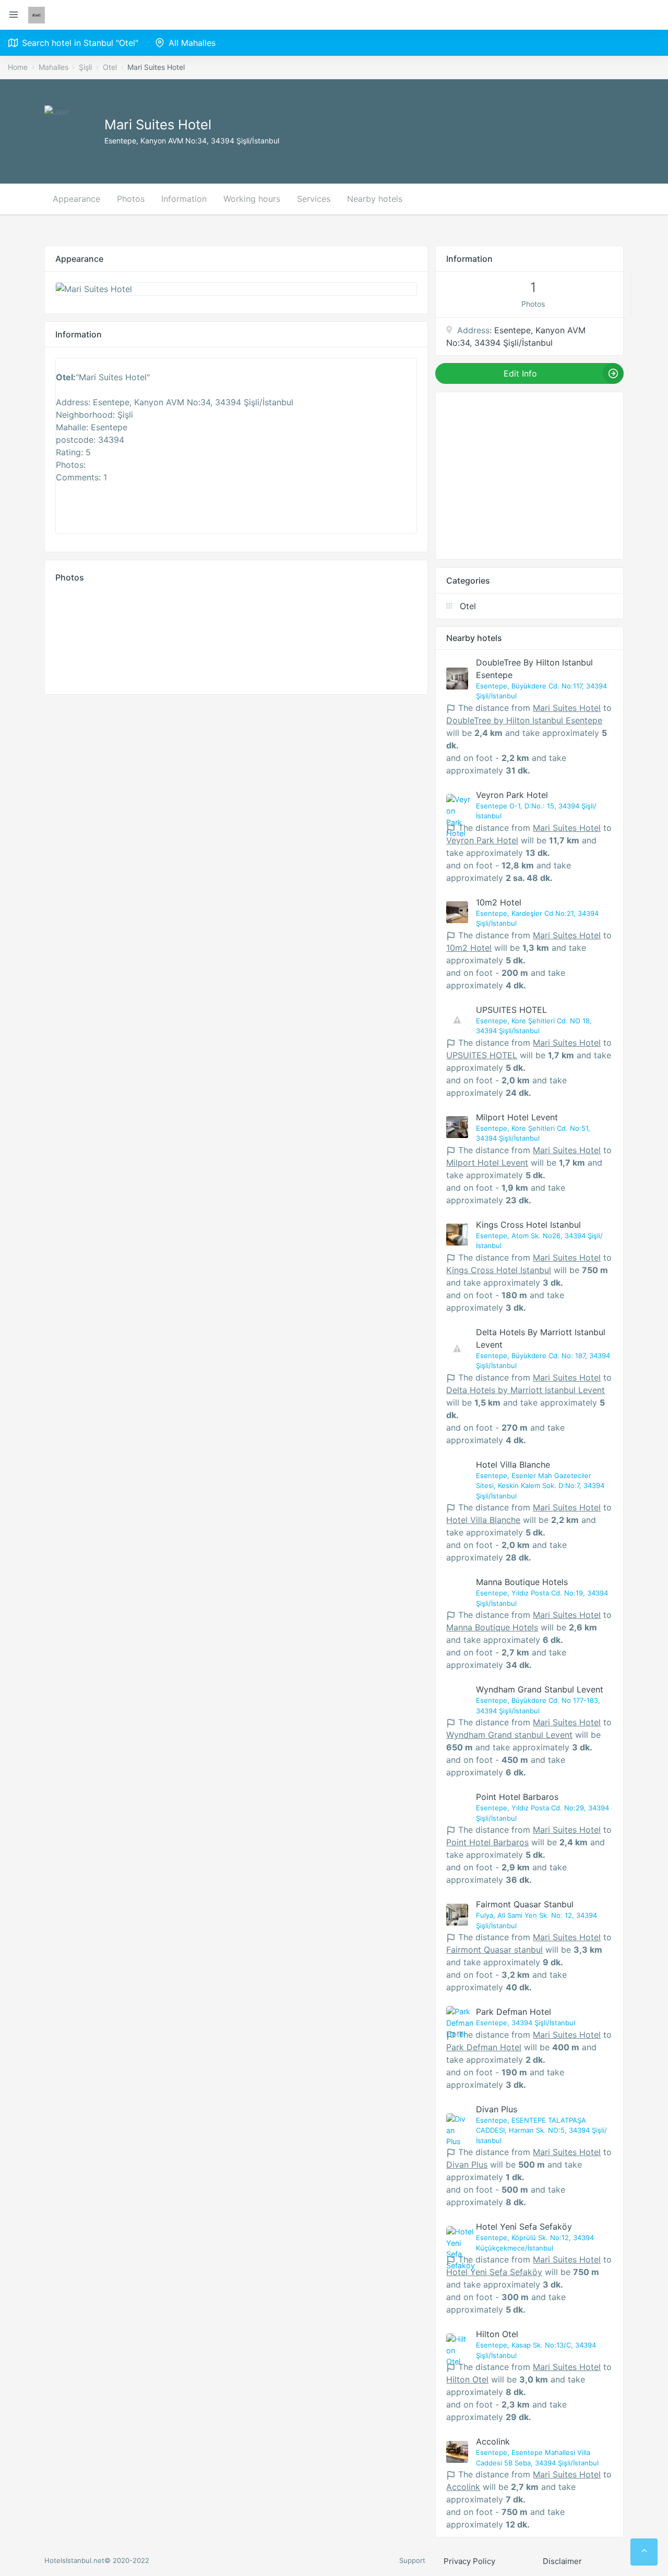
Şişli (85, 67)
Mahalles (53, 67)
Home (18, 67)
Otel (110, 67)
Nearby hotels (375, 199)
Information (184, 199)
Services (314, 199)
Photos (131, 199)
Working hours (252, 199)
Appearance (76, 199)
